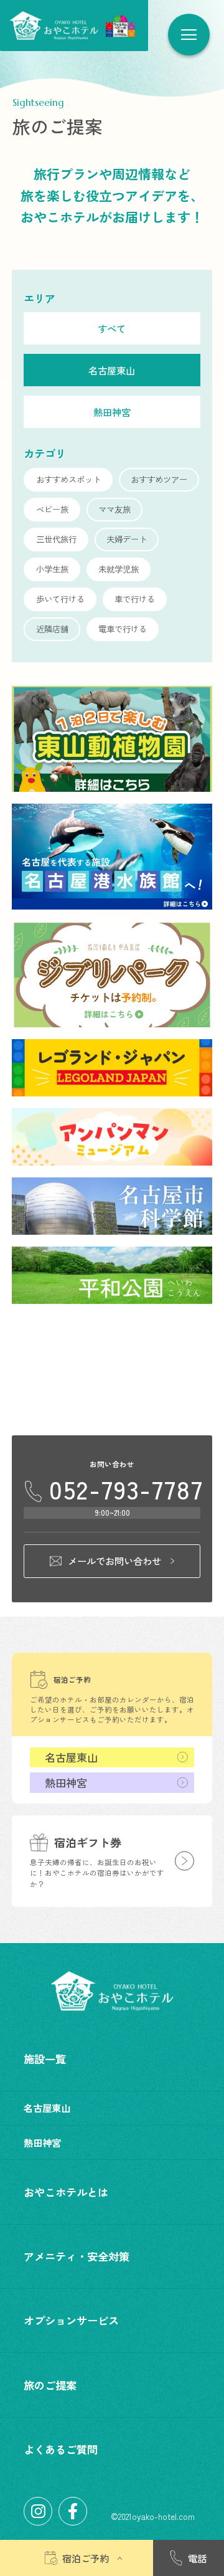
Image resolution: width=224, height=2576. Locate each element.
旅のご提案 (50, 2385)
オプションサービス (71, 2320)
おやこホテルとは (66, 2192)
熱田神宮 (66, 1783)
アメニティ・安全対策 (77, 2256)
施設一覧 (45, 2059)
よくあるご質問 (61, 2449)
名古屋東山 (71, 1757)
